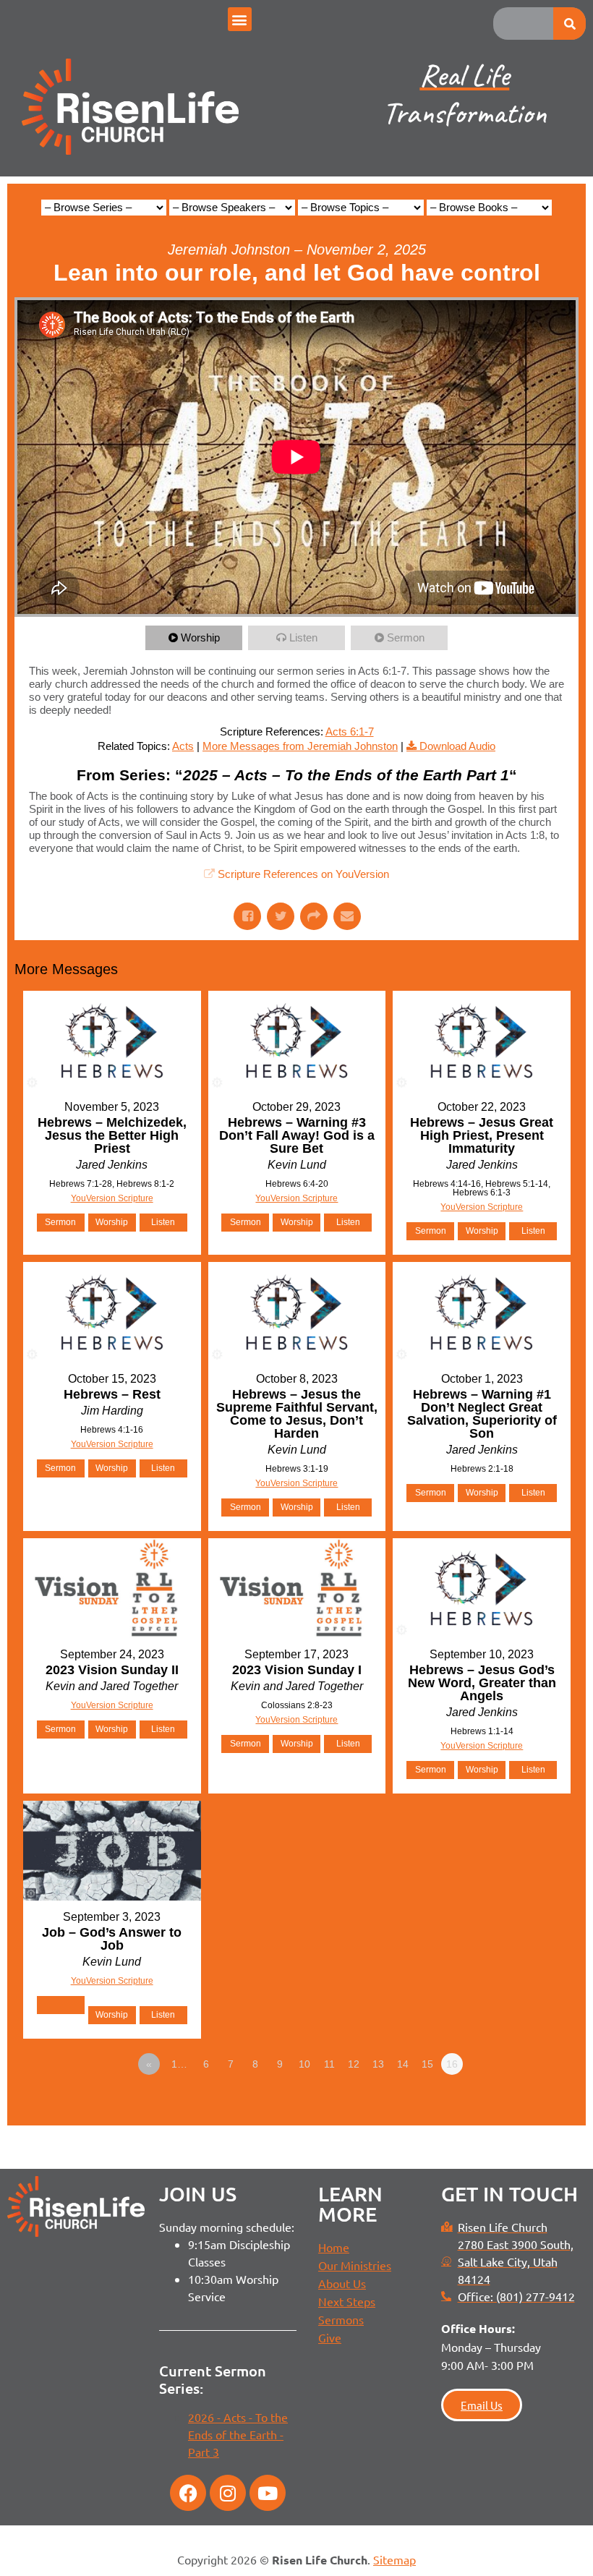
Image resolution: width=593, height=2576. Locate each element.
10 (304, 2064)
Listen (303, 637)
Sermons (341, 2319)
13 (378, 2064)
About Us (342, 2283)
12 (354, 2064)
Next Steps (347, 2301)
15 (427, 2064)
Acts (183, 746)
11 (329, 2064)
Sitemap (394, 2559)
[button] (240, 19)
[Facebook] (188, 2493)
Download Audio (457, 746)
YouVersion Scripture (112, 1198)
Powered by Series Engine (525, 2104)
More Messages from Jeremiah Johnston (300, 746)
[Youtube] (268, 2493)
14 (403, 2064)
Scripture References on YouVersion (303, 874)
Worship (200, 637)
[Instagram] (228, 2493)
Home (334, 2247)
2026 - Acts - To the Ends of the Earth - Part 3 (238, 2434)
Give (330, 2337)
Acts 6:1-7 (350, 732)
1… (179, 2064)
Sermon (406, 637)
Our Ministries (355, 2265)
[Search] (569, 24)
